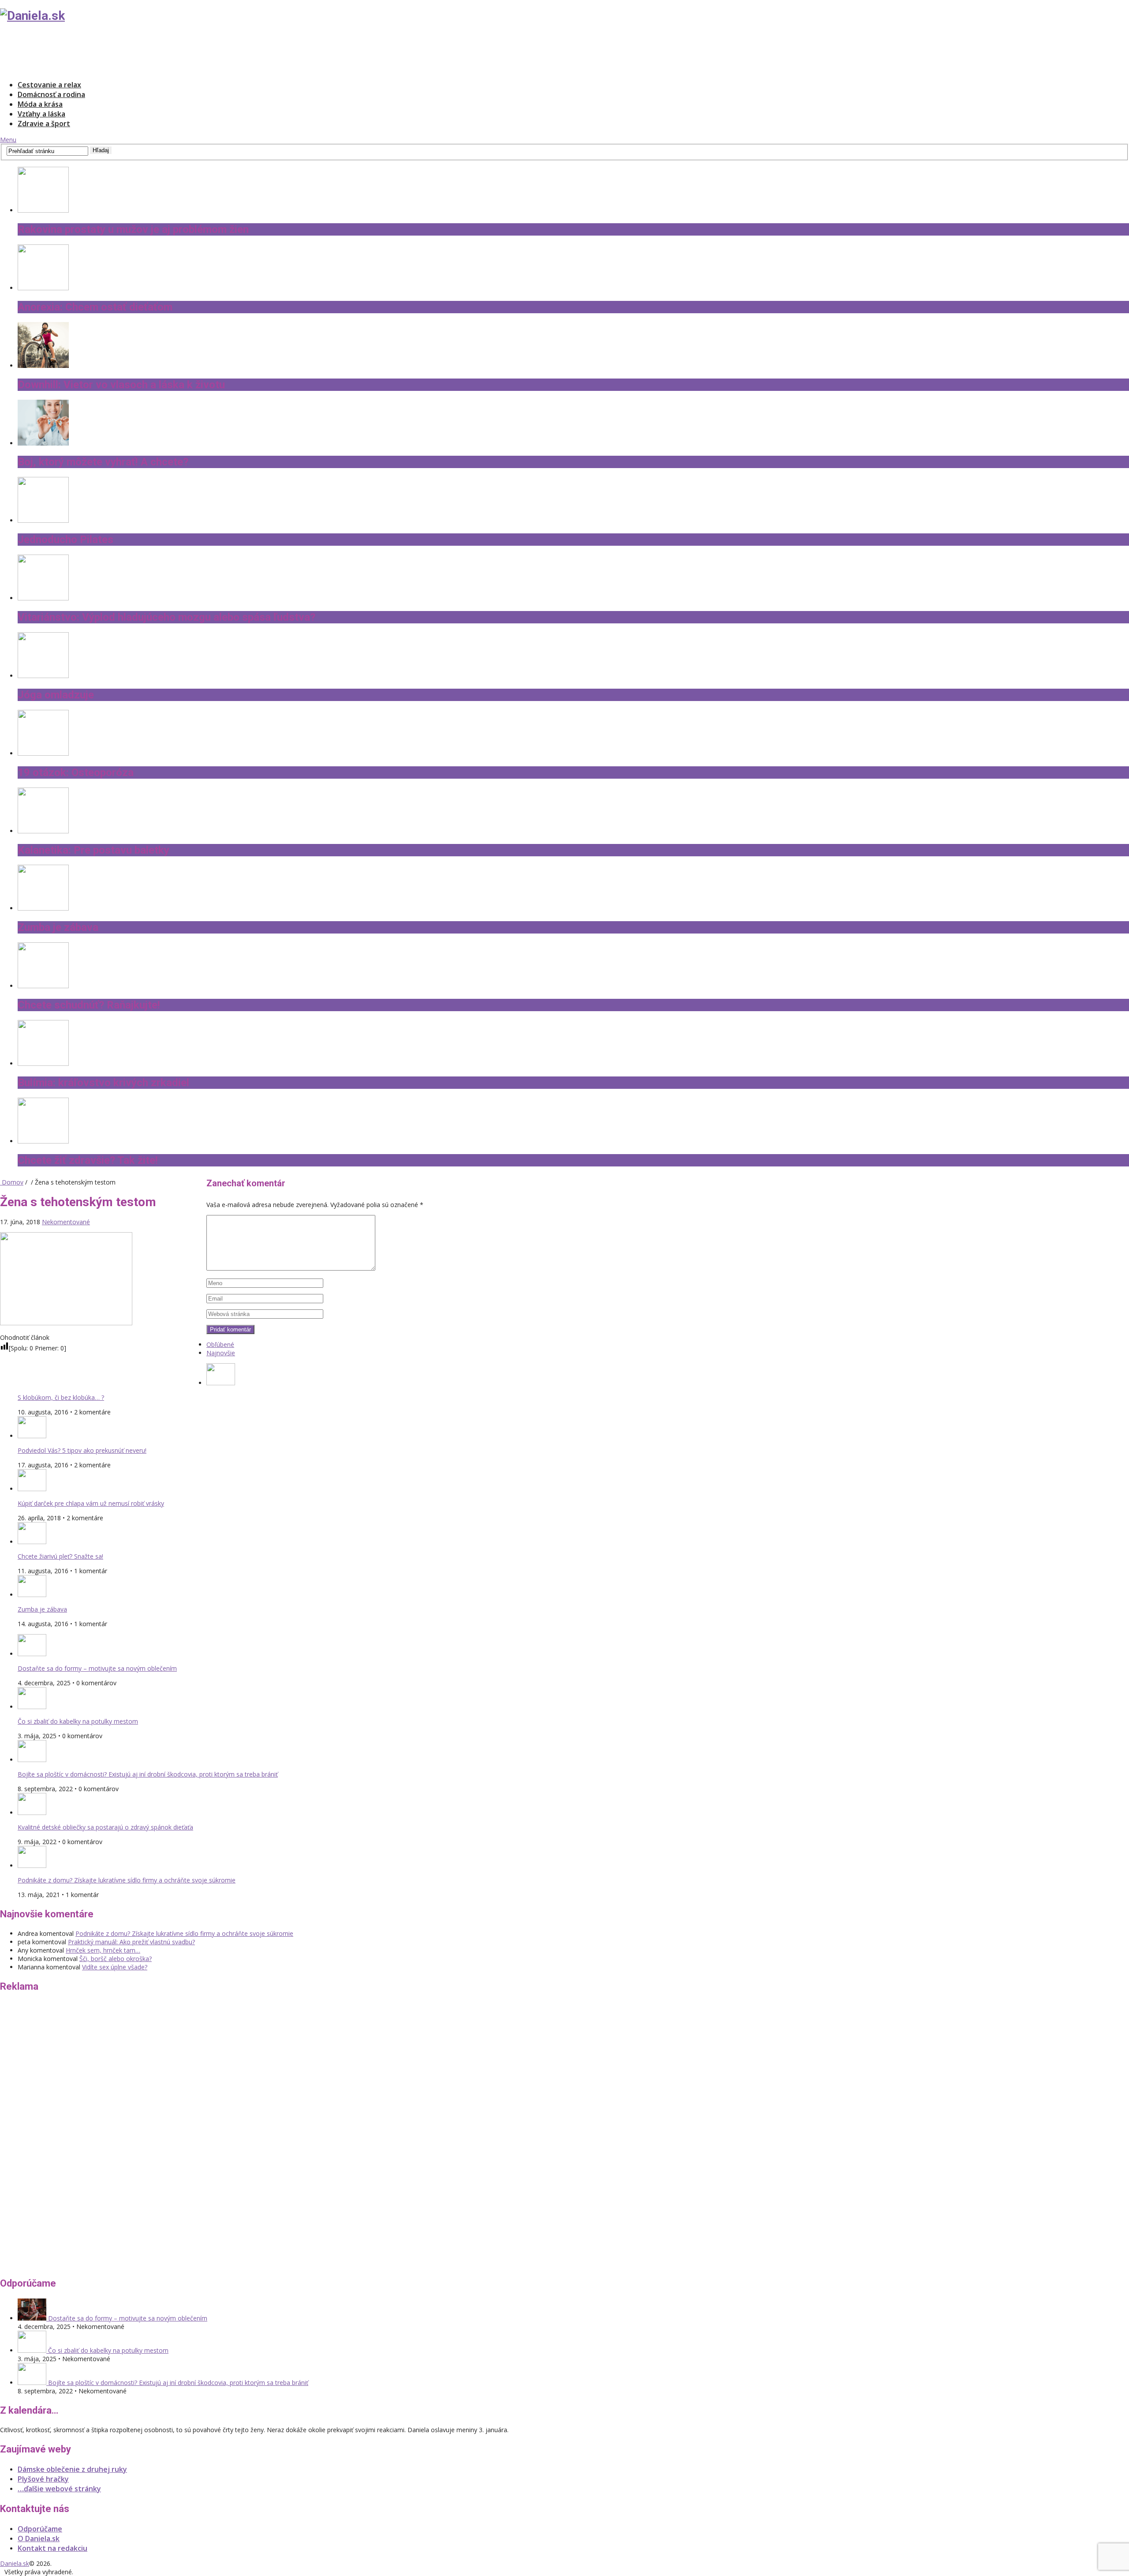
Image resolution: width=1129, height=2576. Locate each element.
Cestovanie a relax (49, 85)
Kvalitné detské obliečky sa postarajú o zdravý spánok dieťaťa (105, 1827)
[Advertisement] (161, 51)
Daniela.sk (15, 2563)
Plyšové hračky (43, 2479)
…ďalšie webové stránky (59, 2489)
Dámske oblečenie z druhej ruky (72, 2469)
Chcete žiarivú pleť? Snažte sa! (60, 1556)
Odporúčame (40, 2529)
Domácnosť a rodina (51, 94)
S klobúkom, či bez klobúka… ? (61, 1397)
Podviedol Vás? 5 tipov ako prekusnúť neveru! (82, 1450)
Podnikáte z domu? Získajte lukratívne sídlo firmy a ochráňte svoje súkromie (127, 1880)
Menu (8, 140)
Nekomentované (66, 1222)
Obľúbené (220, 1344)
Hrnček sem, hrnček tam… (103, 1950)
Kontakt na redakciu (52, 2548)
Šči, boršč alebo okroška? (116, 1959)
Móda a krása (40, 104)
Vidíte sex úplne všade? (115, 1967)
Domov (12, 1182)
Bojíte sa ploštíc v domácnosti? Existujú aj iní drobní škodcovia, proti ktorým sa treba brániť (148, 1774)
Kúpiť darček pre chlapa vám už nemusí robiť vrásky (91, 1503)
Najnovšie (221, 1353)
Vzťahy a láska (41, 114)
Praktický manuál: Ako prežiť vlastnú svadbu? (131, 1942)
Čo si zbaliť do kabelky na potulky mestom (78, 1721)
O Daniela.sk (39, 2539)
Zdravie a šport (44, 124)
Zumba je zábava (42, 1609)
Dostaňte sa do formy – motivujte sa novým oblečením (97, 1668)
